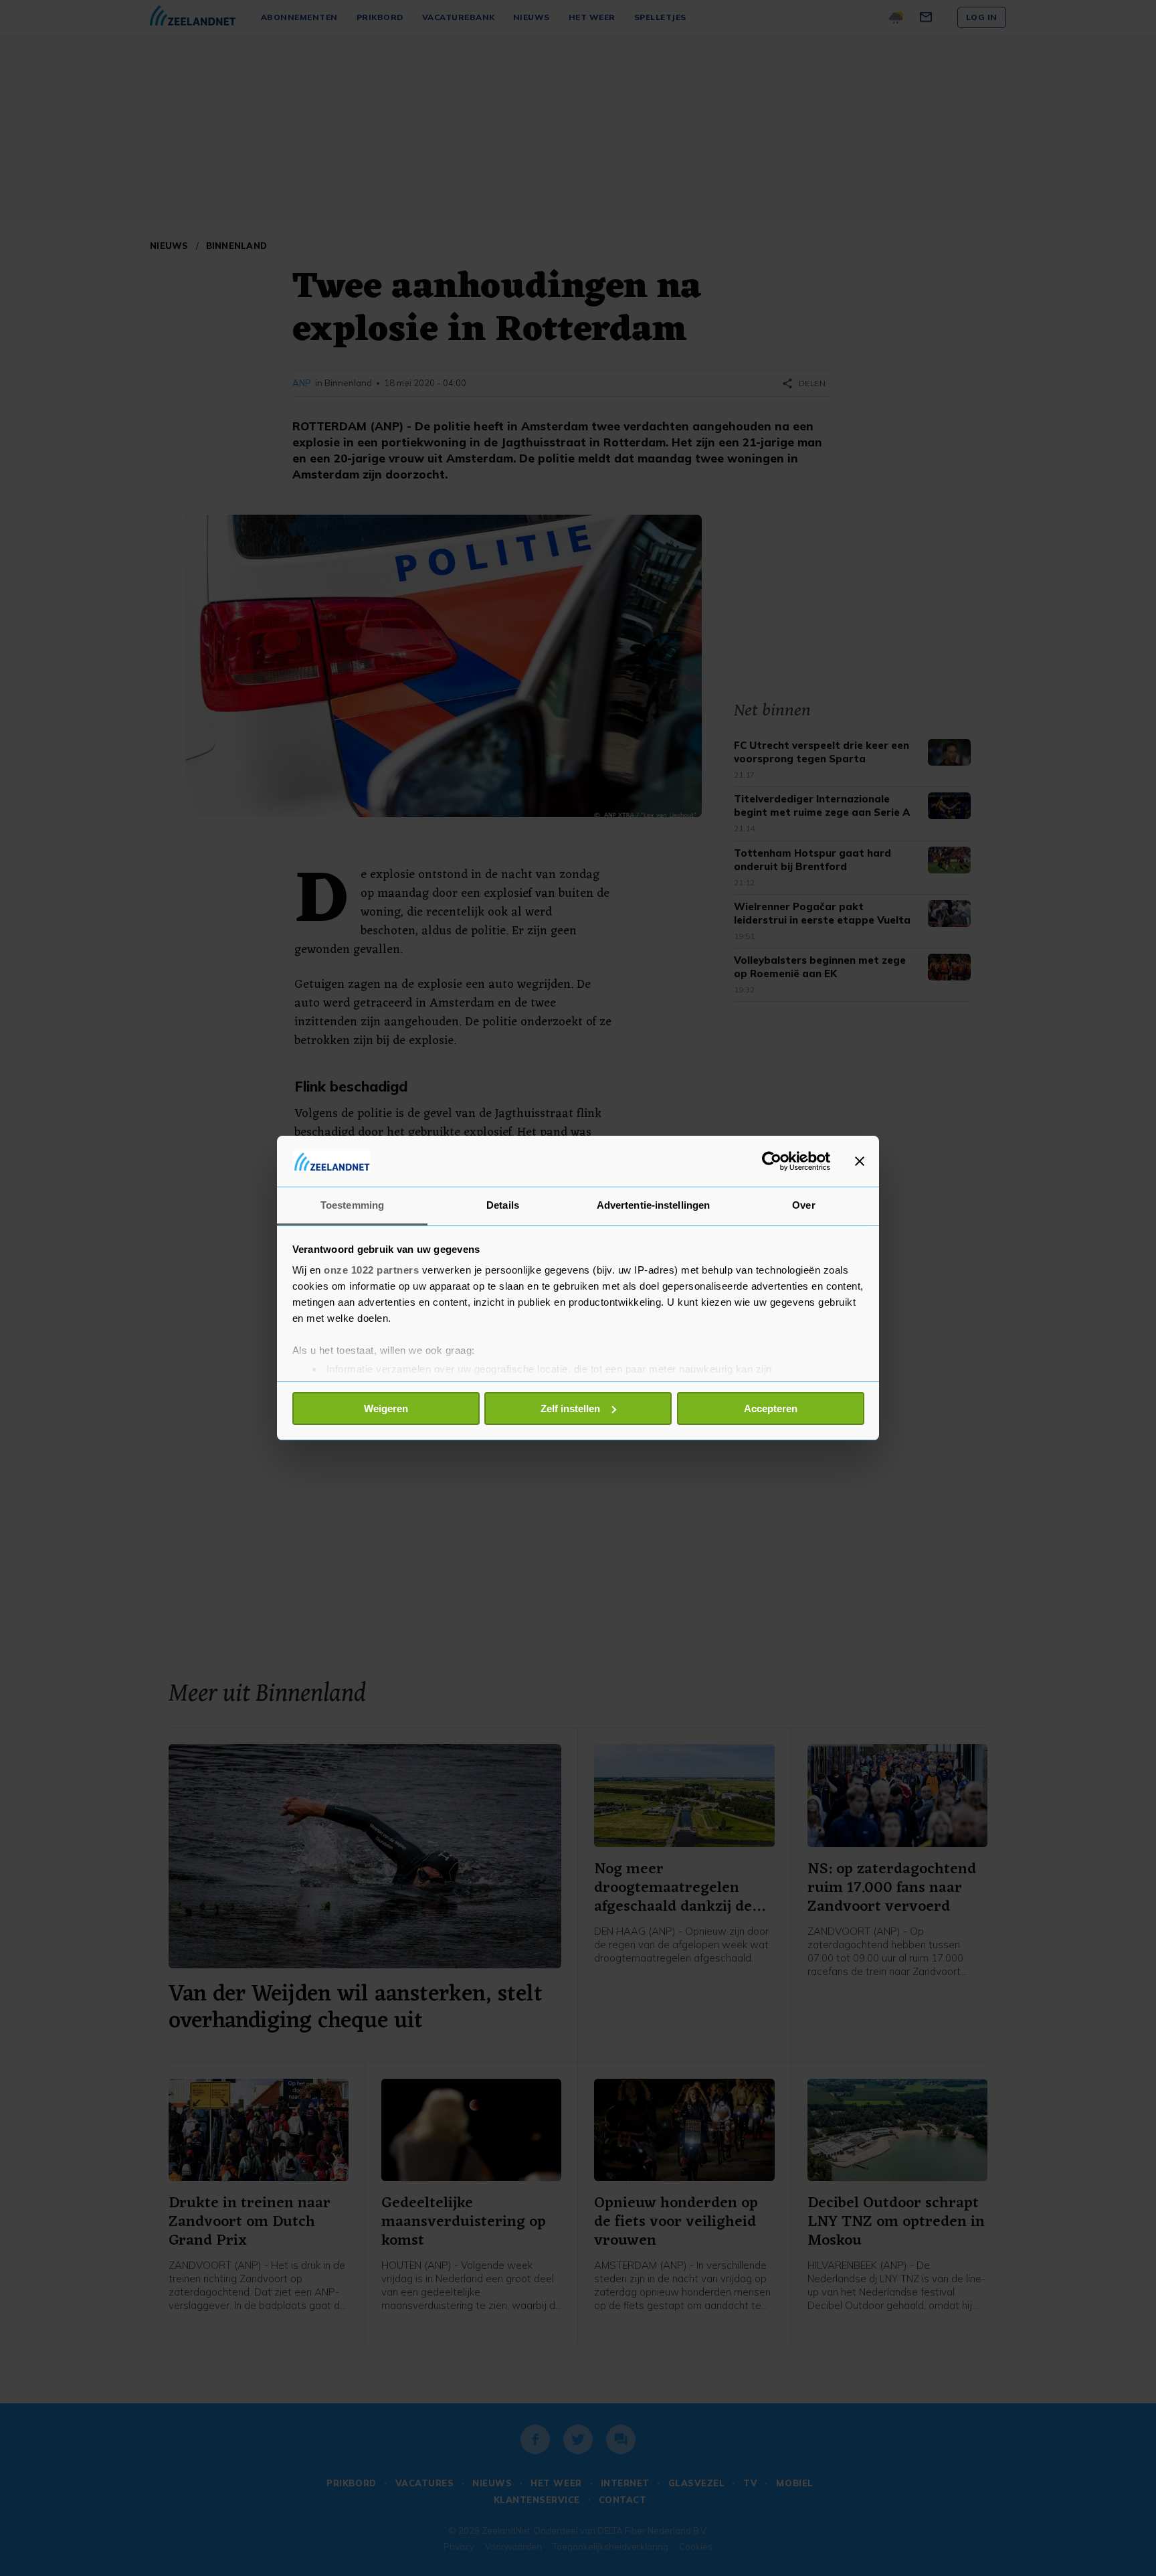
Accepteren (771, 1408)
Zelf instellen (570, 1408)
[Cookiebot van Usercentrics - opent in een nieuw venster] (772, 1161)
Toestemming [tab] (352, 1205)
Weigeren (386, 1408)
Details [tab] (503, 1205)
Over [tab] (803, 1205)
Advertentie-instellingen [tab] (653, 1205)
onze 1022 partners (371, 1270)
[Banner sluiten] (860, 1161)
